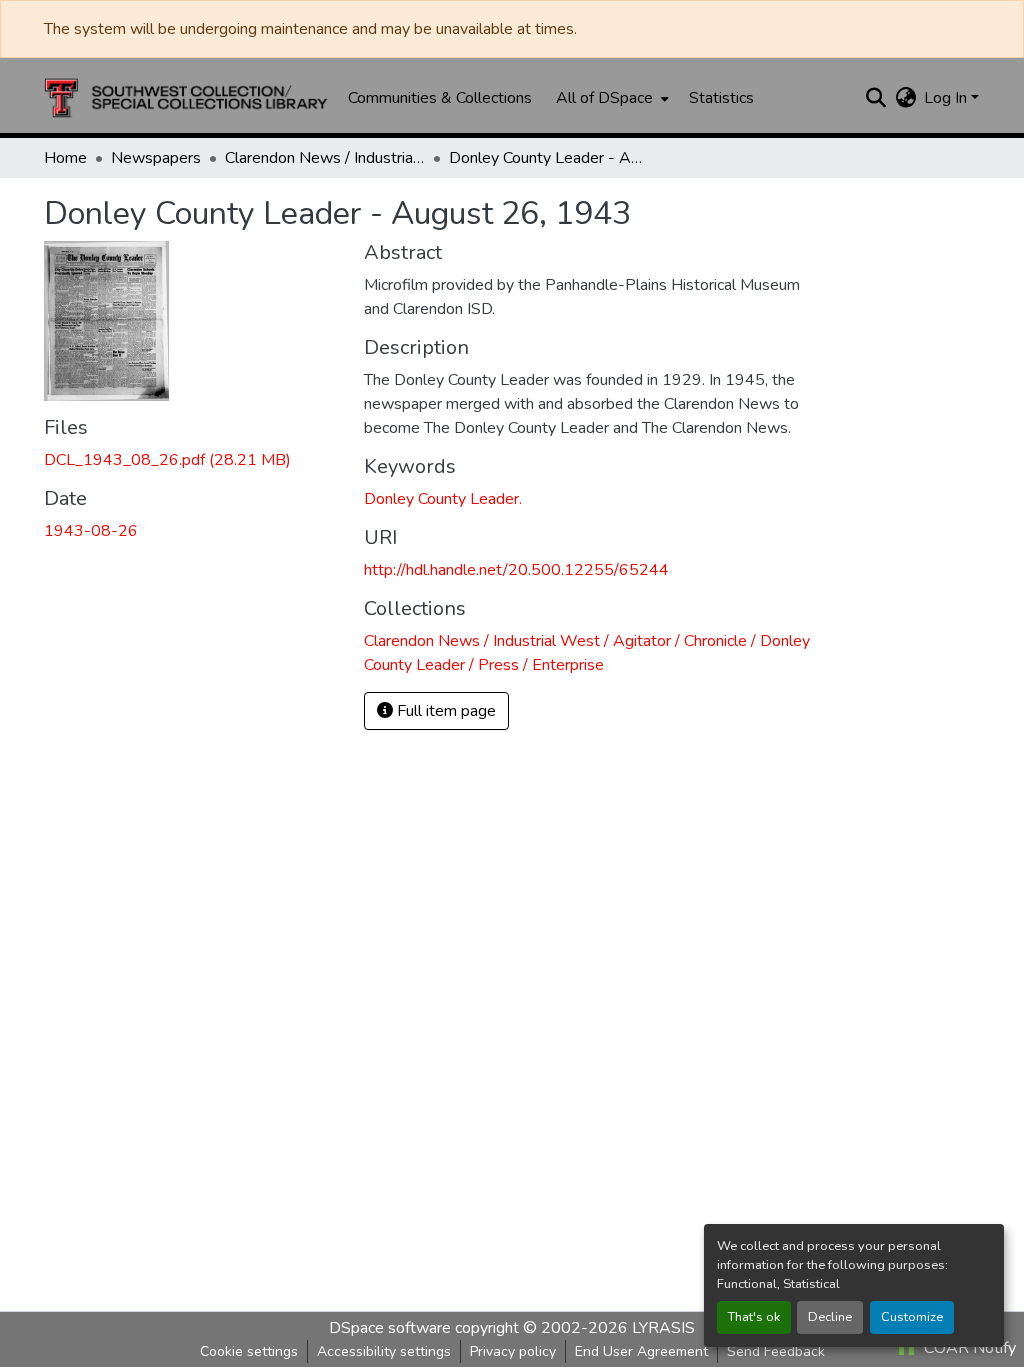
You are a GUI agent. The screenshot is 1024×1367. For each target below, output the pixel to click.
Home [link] (65, 158)
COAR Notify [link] (968, 1348)
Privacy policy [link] (513, 1351)
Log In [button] (947, 98)
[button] (186, 98)
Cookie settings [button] (249, 1351)
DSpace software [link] (390, 1328)
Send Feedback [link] (776, 1351)
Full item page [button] (444, 711)
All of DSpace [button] (604, 98)
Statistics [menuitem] (721, 98)
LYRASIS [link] (663, 1328)
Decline (830, 1317)
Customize (912, 1317)
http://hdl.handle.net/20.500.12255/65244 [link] (516, 570)
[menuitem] (610, 98)
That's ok (754, 1317)
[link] (192, 460)
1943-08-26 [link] (91, 531)
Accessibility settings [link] (384, 1351)
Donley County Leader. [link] (443, 499)
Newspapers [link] (156, 158)
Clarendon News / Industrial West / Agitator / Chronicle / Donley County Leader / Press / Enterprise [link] (325, 158)
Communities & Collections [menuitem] (440, 98)
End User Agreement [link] (641, 1351)
